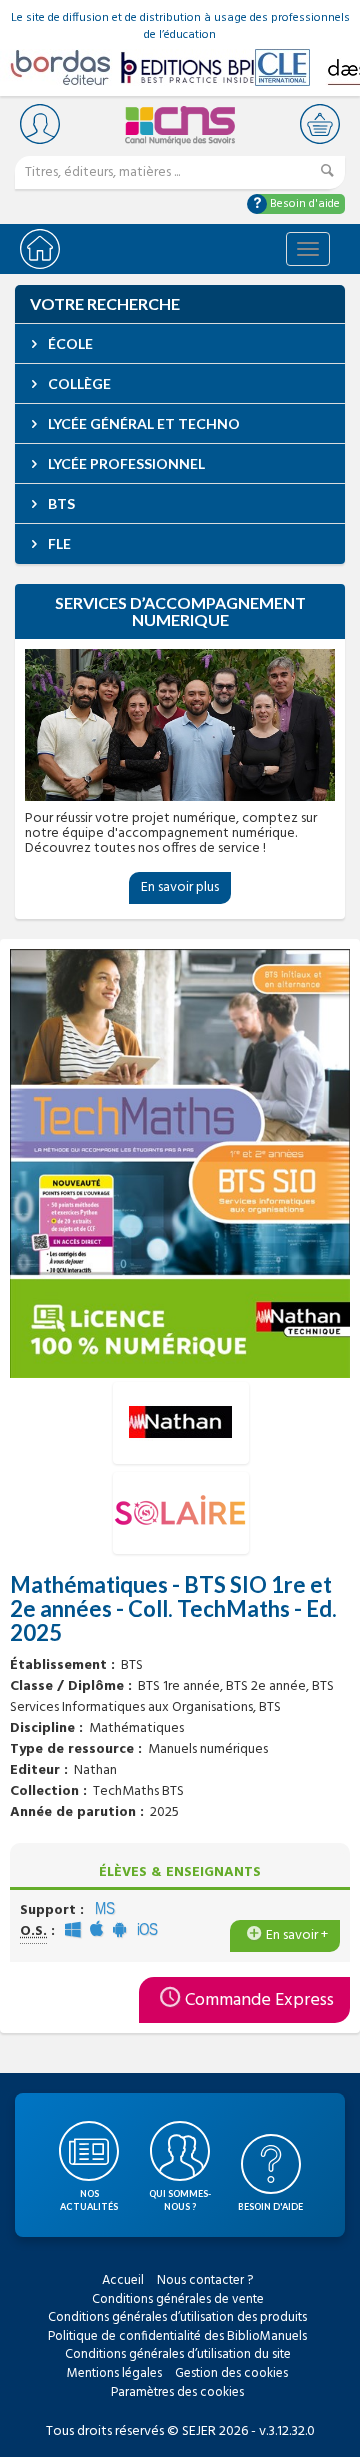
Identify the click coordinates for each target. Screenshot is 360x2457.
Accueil (123, 2280)
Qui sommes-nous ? (180, 2200)
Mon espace (40, 123)
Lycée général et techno (142, 423)
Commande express (259, 2000)
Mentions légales (114, 2373)
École (69, 343)
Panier (320, 123)
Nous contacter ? (205, 2280)
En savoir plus (180, 887)
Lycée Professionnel (125, 463)
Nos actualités (89, 2200)
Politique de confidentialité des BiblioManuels (177, 2336)
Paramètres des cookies (177, 2392)
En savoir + (297, 1935)
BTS (60, 503)
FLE (58, 543)
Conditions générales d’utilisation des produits (177, 2317)
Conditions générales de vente (178, 2299)
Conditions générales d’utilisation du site (178, 2354)
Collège (78, 383)
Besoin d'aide (303, 204)
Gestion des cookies (231, 2373)
